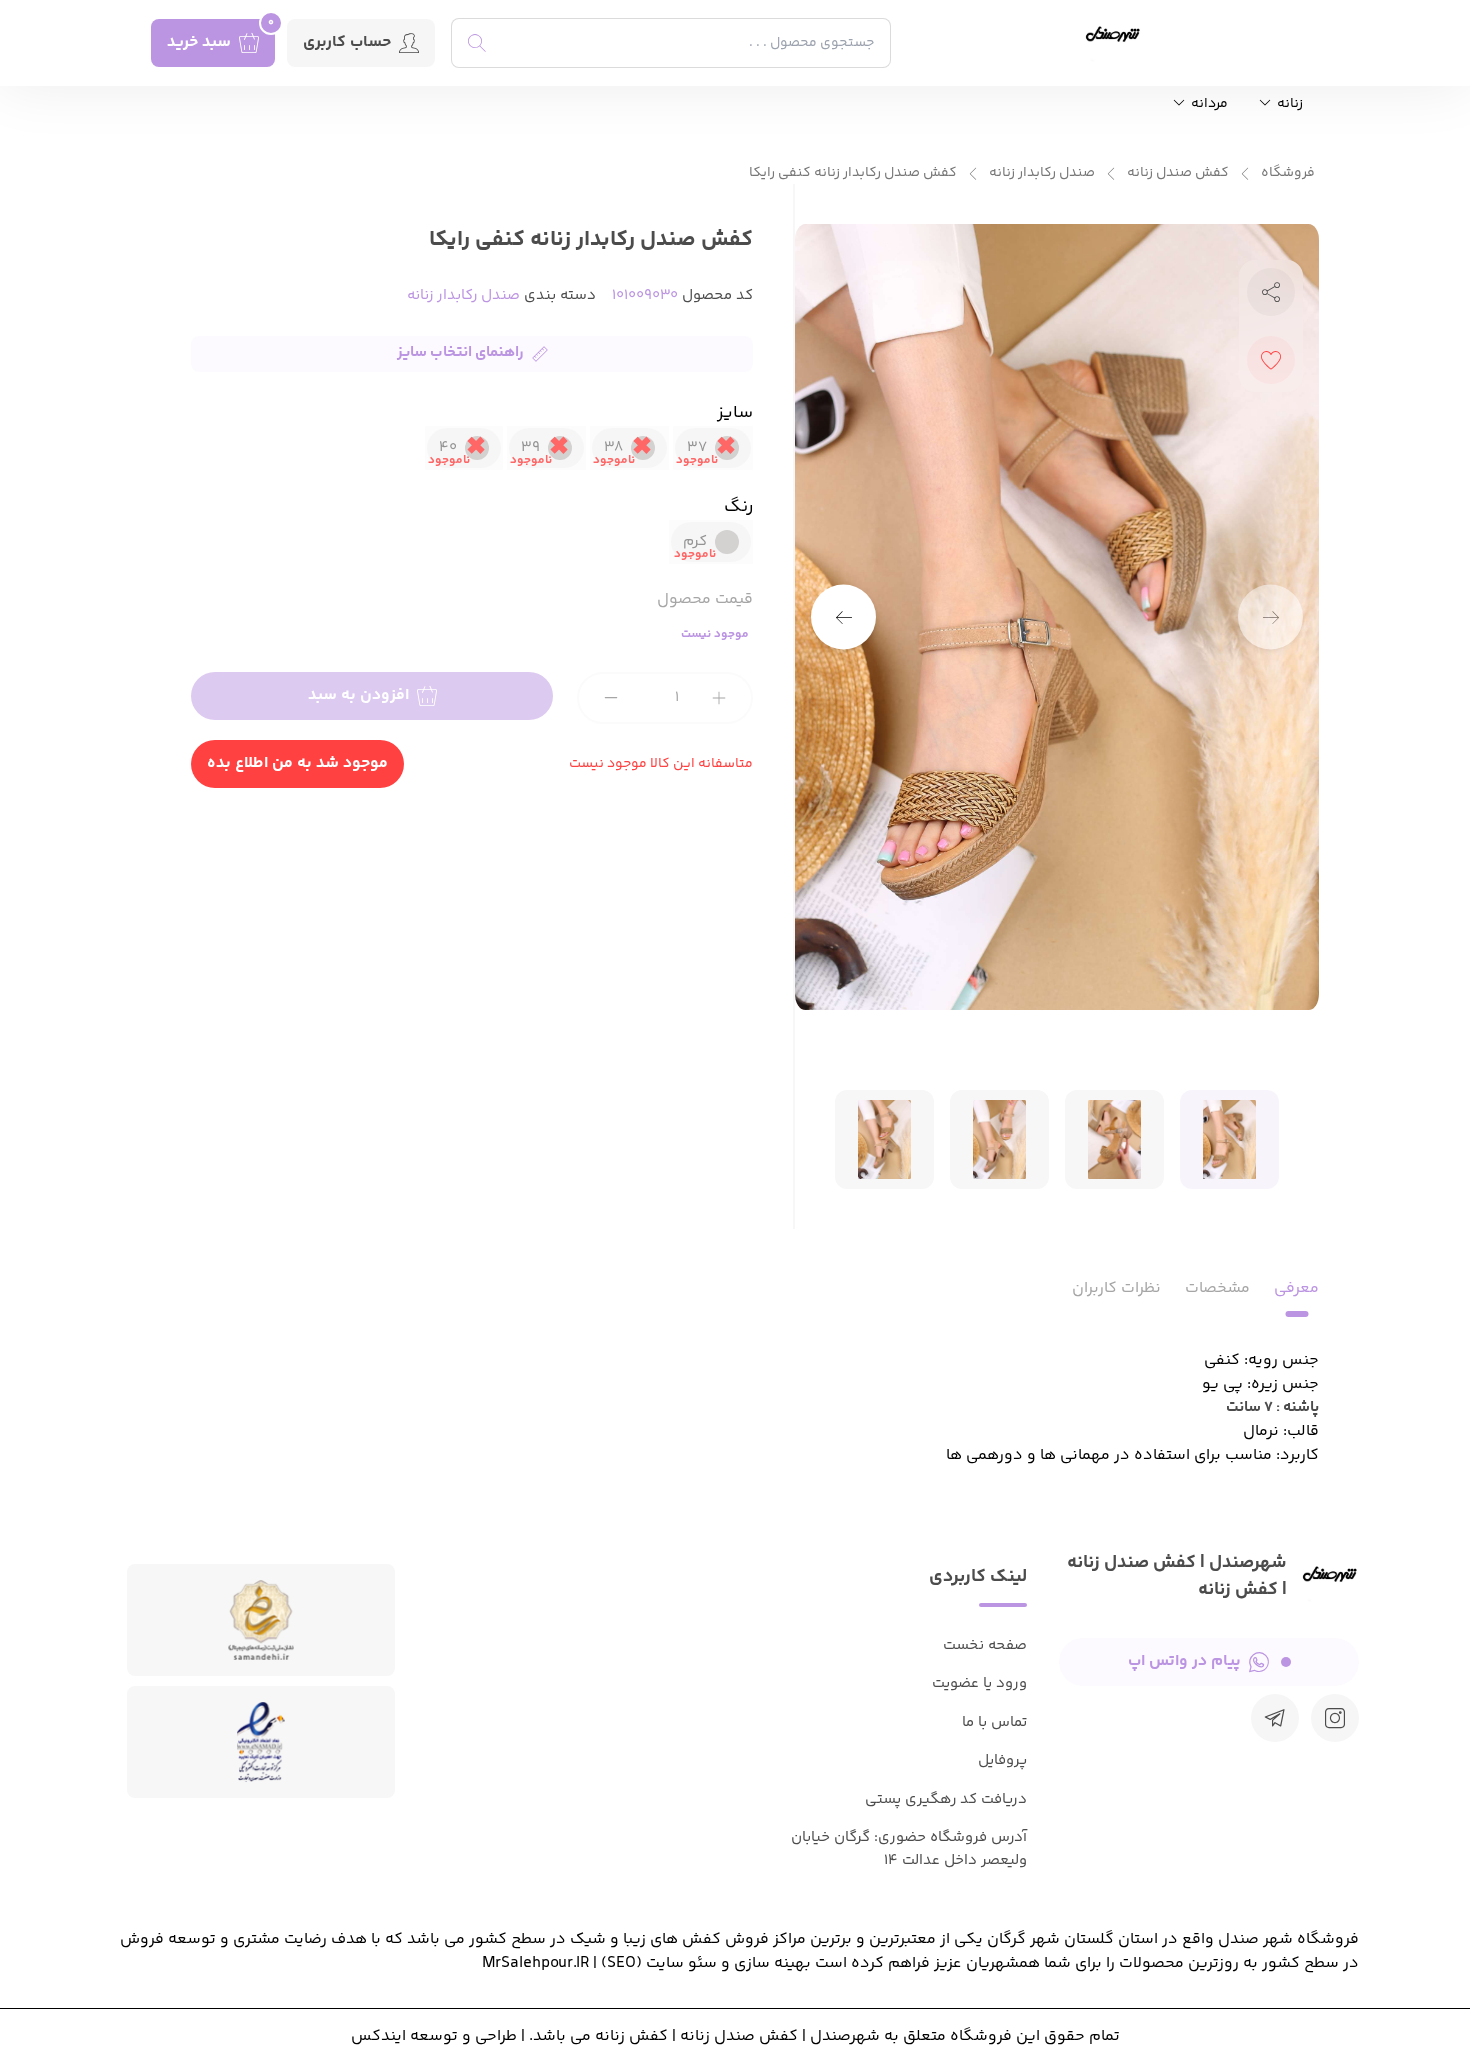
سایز (735, 413)
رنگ (738, 507)
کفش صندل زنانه (1178, 173)
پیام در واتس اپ (1184, 1661)
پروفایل (1002, 1760)
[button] (843, 617)
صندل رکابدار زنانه (1042, 173)
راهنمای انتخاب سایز (460, 352)
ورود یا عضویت (979, 1683)
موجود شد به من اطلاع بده (297, 763)
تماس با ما (994, 1722)
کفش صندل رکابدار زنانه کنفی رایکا (853, 173)
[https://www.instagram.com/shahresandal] (1335, 1718)
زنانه (1288, 104)
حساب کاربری (347, 42)
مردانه (1208, 104)
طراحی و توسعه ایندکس (434, 2036)
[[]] (1275, 1718)
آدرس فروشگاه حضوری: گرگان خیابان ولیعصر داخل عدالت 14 (909, 1849)
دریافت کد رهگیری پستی (946, 1799)
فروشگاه (1288, 173)
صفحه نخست (985, 1645)
